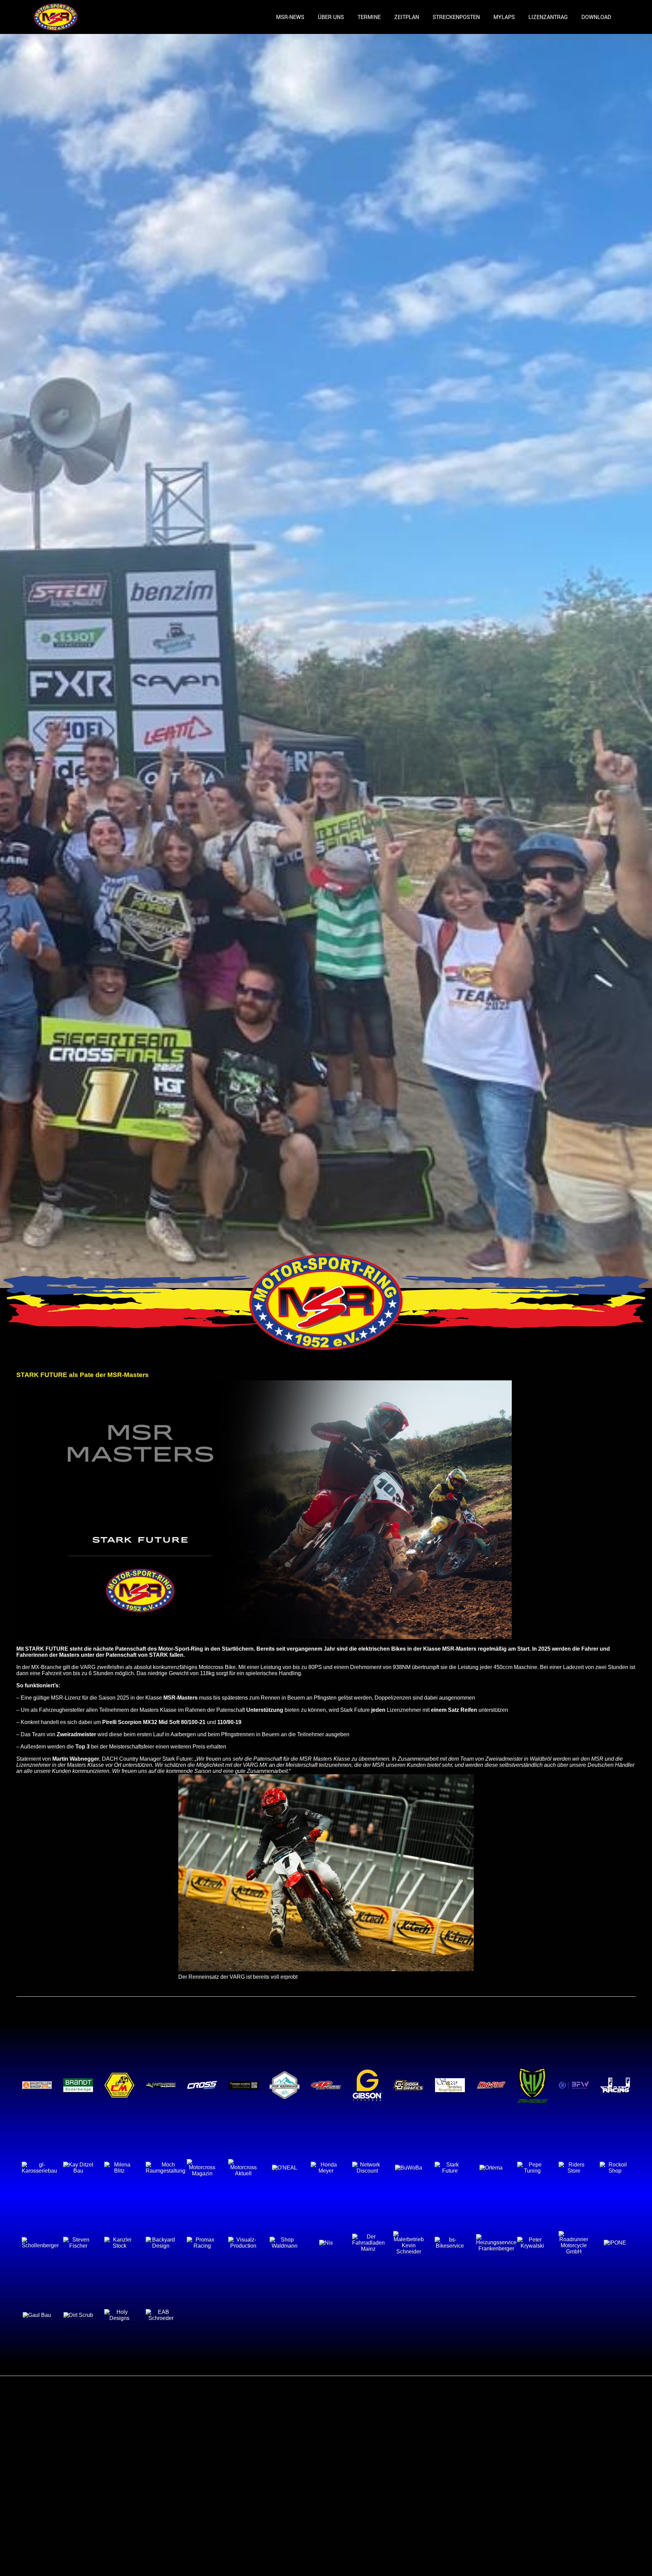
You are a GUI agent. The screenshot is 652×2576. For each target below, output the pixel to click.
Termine (369, 17)
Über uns (331, 17)
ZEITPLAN (407, 17)
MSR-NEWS (290, 17)
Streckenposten (456, 17)
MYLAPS (504, 17)
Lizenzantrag (548, 17)
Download (596, 17)
